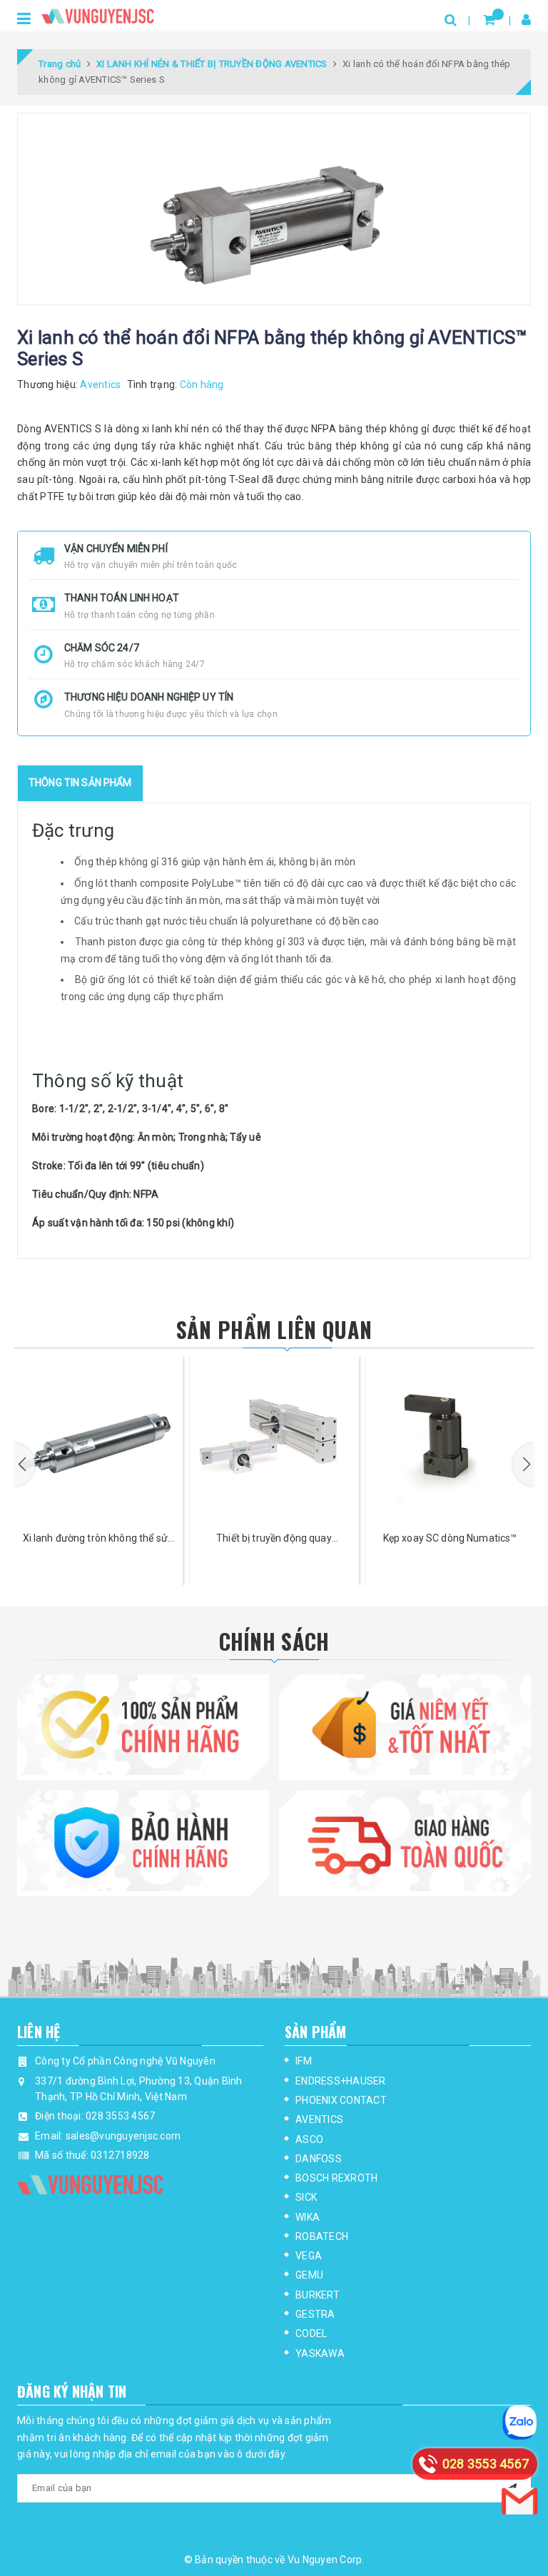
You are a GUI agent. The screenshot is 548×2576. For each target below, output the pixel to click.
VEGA (309, 2256)
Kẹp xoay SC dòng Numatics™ (450, 1538)
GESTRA (315, 2314)
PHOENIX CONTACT (341, 2100)
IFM (304, 2061)
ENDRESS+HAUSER (341, 2081)
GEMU (309, 2275)
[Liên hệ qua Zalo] (519, 2423)
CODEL (311, 2333)
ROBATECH (322, 2236)
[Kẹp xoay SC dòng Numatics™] (450, 1440)
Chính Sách (274, 1641)
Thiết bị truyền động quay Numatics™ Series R (274, 1539)
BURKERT (318, 2295)
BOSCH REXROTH (336, 2178)
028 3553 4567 (120, 2116)
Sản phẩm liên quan (274, 1329)
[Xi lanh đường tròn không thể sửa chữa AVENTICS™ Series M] (98, 1440)
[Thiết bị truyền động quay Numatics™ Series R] (274, 1440)
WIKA (308, 2217)
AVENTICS (319, 2119)
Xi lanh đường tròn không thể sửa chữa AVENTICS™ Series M (98, 1539)
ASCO (309, 2139)
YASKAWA (320, 2353)
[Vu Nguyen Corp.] (98, 14)
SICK (306, 2197)
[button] (24, 1465)
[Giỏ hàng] (489, 20)
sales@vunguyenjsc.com (123, 2136)
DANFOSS (319, 2159)
